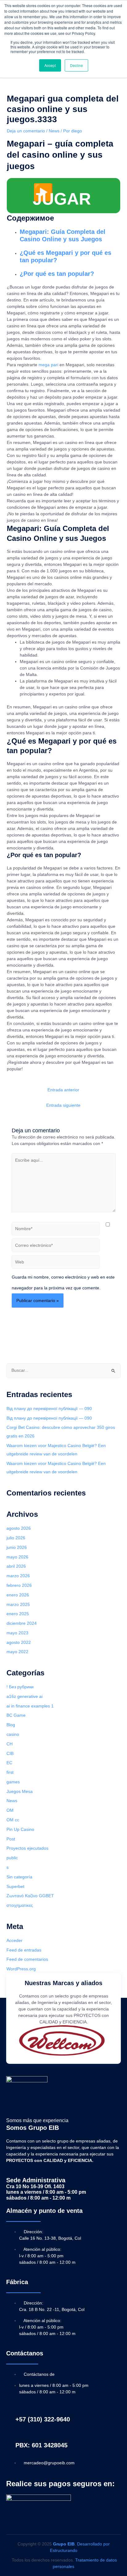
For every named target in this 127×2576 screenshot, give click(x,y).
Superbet (15, 1887)
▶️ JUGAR (62, 195)
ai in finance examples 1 (30, 1706)
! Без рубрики (20, 1687)
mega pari (48, 365)
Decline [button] (76, 65)
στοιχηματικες (20, 1905)
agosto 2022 (19, 1643)
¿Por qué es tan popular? (57, 274)
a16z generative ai (25, 1697)
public (12, 1858)
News (54, 131)
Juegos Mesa (20, 1792)
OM (10, 1810)
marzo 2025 (18, 1605)
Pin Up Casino (20, 1829)
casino (13, 1734)
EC (9, 1763)
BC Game (16, 1715)
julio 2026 (16, 1538)
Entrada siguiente (63, 1105)
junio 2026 (17, 1547)
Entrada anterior (63, 1090)
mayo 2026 (17, 1557)
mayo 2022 (17, 1652)
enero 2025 (18, 1614)
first (10, 1772)
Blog (11, 1725)
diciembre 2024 (22, 1623)
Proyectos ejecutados (27, 1848)
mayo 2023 (17, 1633)
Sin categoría (19, 1877)
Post (11, 1839)
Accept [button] (50, 65)
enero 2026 (18, 1595)
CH (10, 1744)
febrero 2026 (19, 1585)
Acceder (14, 1941)
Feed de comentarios (27, 1959)
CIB (10, 1754)
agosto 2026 (19, 1528)
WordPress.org (21, 1969)
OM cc (13, 1820)
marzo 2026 (18, 1576)
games (13, 1782)
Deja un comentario (26, 131)
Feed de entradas (24, 1950)
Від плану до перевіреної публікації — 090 (49, 1409)
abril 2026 (16, 1566)
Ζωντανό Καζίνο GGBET (30, 1896)
